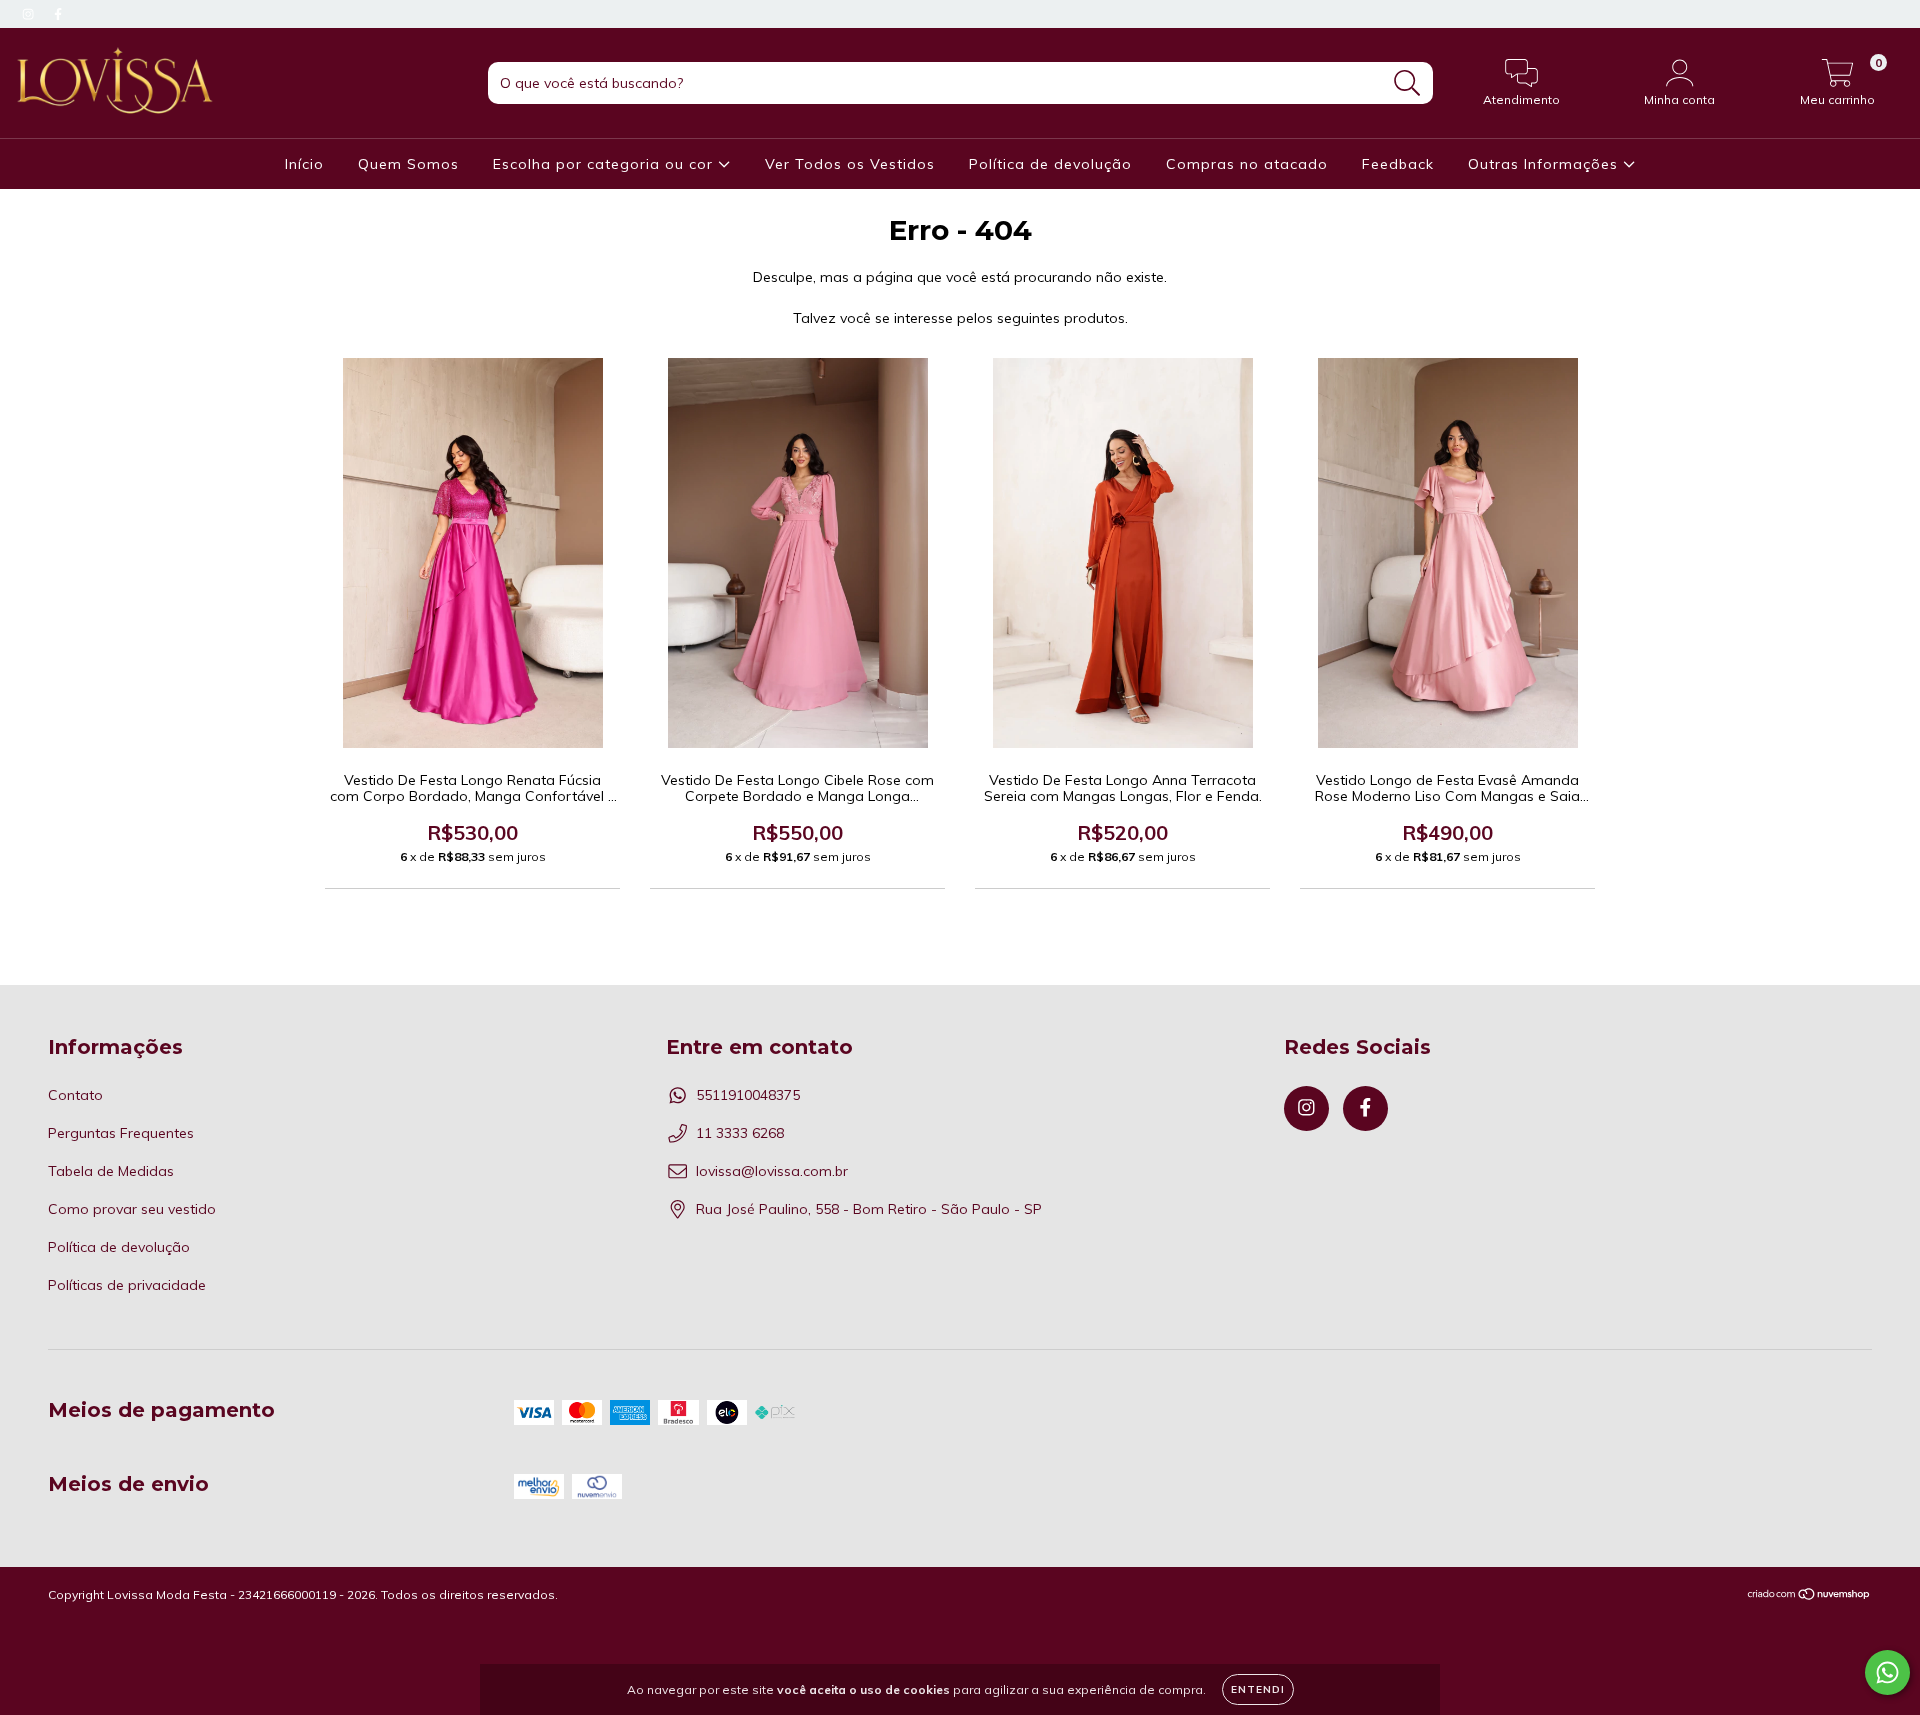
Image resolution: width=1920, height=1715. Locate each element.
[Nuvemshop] (1809, 1596)
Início (304, 164)
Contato (75, 1095)
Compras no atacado (1247, 164)
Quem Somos (408, 164)
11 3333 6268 (740, 1133)
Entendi (1258, 1689)
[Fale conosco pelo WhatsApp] (1887, 1672)
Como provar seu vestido (132, 1209)
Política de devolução (1050, 164)
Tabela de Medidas (111, 1171)
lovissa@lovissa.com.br (772, 1171)
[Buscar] (1407, 83)
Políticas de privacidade (127, 1285)
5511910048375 (748, 1095)
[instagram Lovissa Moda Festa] (30, 14)
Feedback (1398, 164)
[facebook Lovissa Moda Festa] (58, 14)
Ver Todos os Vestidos (850, 164)
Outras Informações (1545, 164)
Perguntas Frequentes (121, 1133)
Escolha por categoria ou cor (605, 164)
